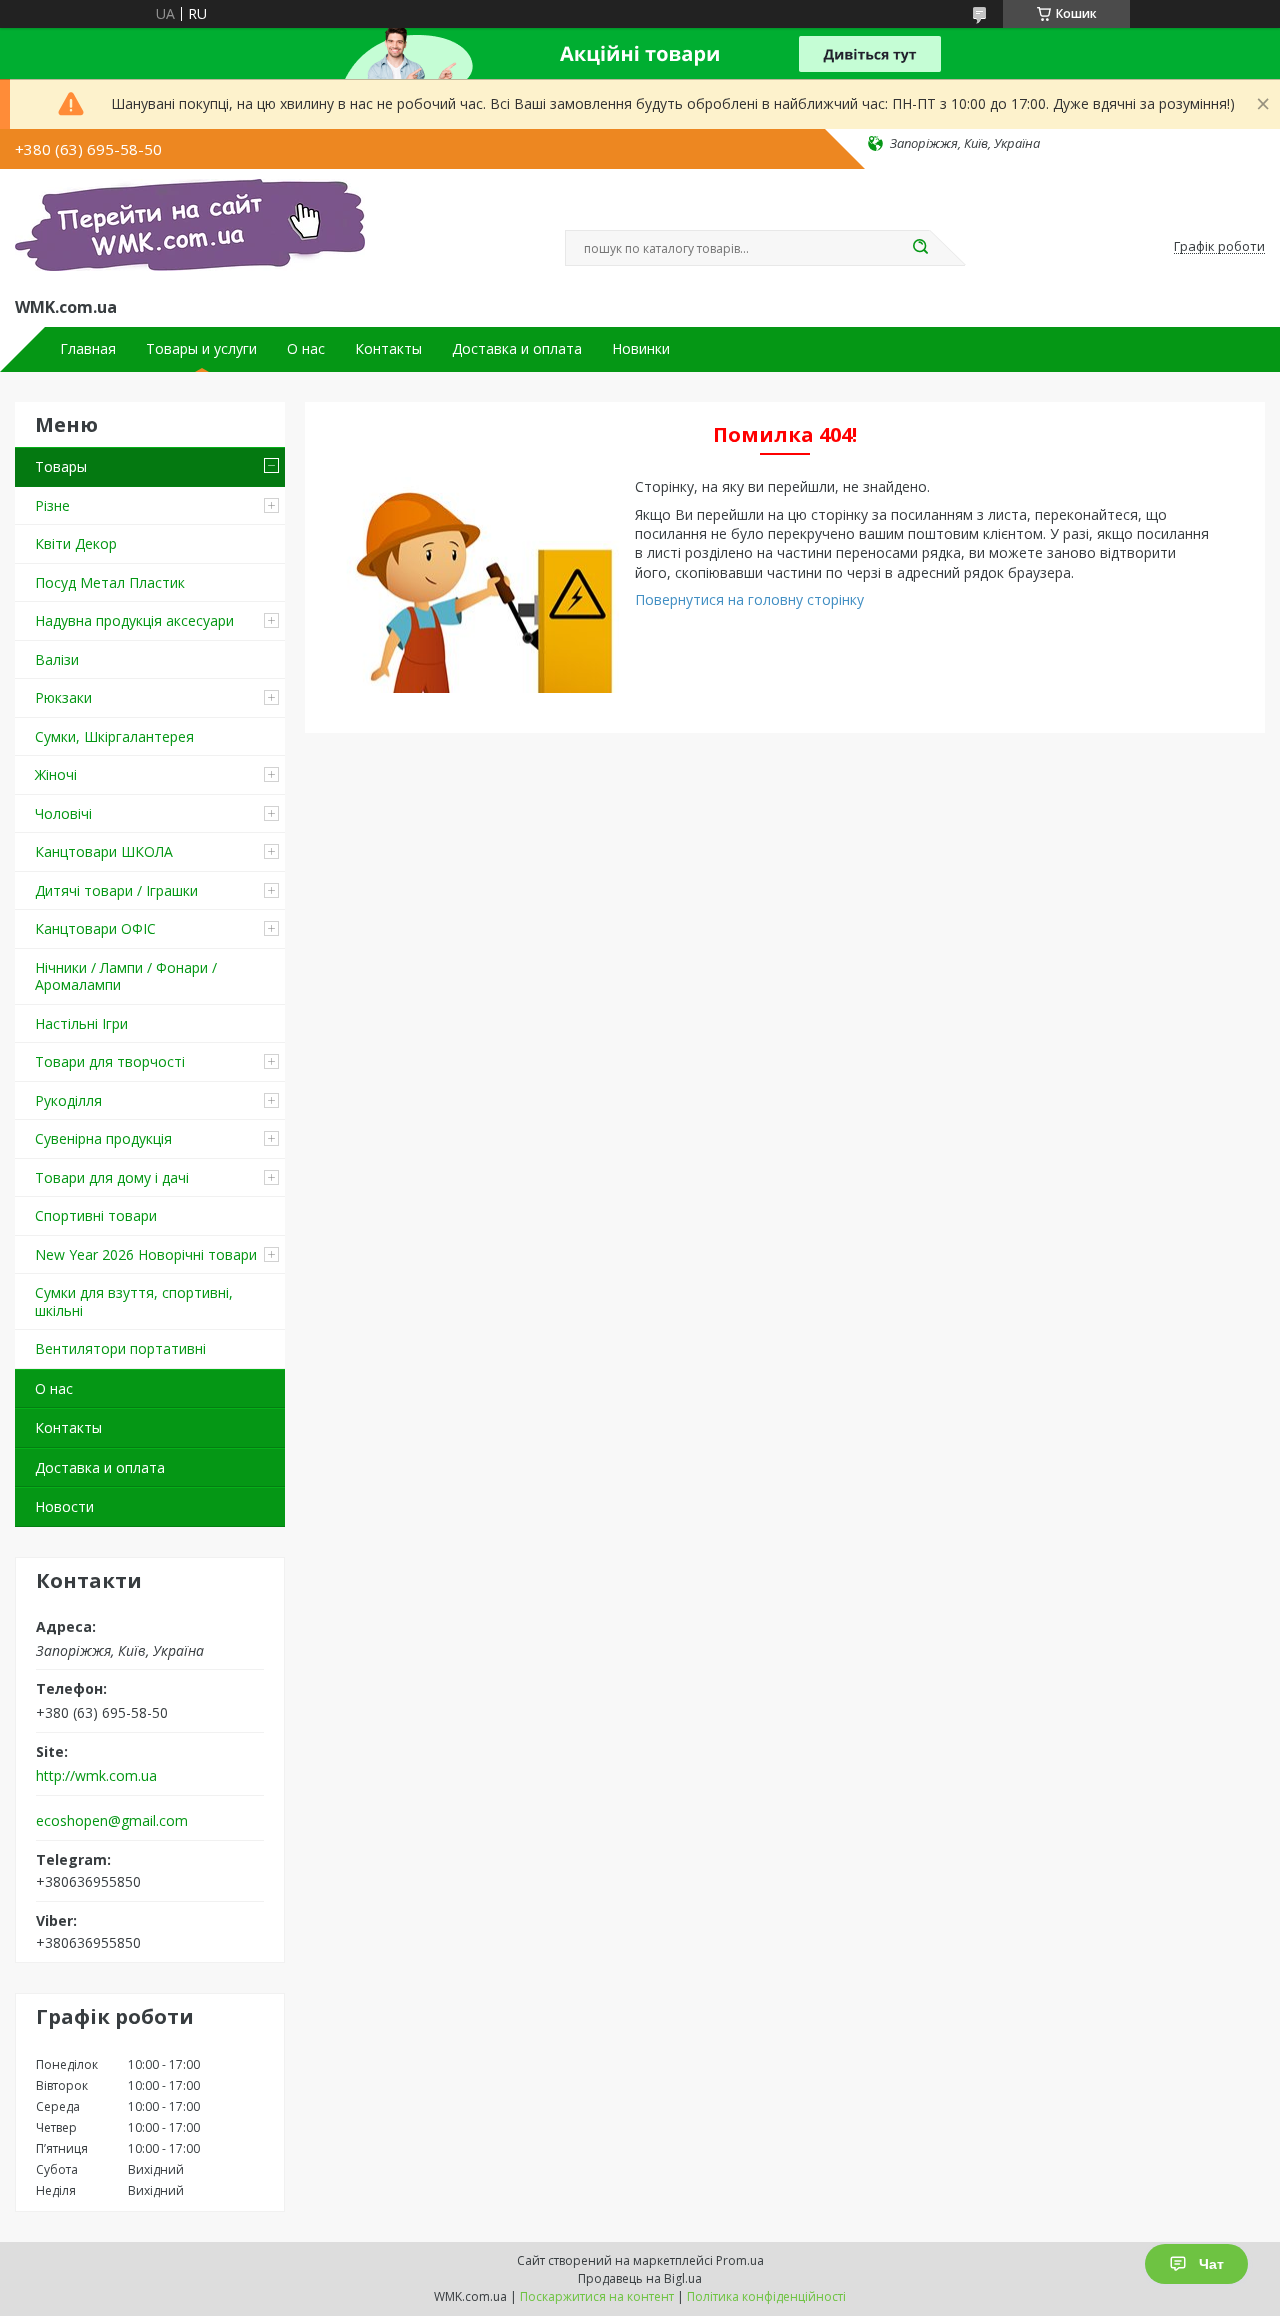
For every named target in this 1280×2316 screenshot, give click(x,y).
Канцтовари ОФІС (95, 928)
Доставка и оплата (517, 349)
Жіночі (56, 774)
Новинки (641, 349)
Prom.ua (740, 2260)
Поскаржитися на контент (597, 2296)
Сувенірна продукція (103, 1138)
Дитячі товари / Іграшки (116, 890)
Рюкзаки (63, 697)
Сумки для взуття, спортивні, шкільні (134, 1301)
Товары (61, 466)
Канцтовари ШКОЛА (104, 851)
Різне (52, 505)
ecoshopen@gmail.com (112, 1821)
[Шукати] (920, 248)
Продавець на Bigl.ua (640, 2278)
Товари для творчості (110, 1061)
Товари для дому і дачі (112, 1177)
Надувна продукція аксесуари (134, 620)
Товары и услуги (201, 349)
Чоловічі (63, 813)
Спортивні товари (96, 1215)
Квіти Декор (76, 543)
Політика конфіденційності (766, 2296)
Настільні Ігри (81, 1023)
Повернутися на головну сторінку (749, 599)
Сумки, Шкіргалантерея (114, 736)
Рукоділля (68, 1100)
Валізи (57, 659)
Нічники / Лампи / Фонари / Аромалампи (126, 976)
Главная (88, 349)
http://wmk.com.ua (96, 1776)
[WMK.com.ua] (190, 229)
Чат (1211, 2264)
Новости (64, 1506)
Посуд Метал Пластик (110, 582)
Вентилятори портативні (120, 1348)
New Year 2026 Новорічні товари (146, 1254)
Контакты (388, 349)
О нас (306, 349)
